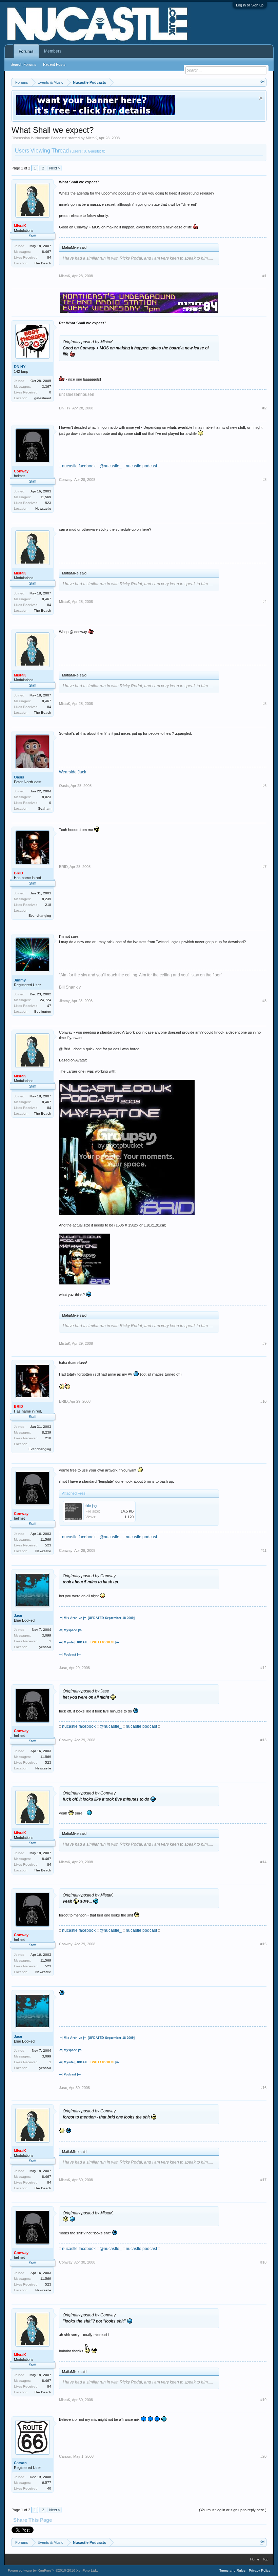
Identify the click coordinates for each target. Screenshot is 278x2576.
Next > (55, 168)
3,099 (47, 1635)
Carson (20, 2463)
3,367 (47, 387)
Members (53, 51)
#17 (263, 2180)
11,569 (46, 497)
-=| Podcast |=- (70, 1655)
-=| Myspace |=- (70, 1630)
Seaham (45, 808)
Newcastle (43, 509)
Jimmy (20, 980)
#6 (264, 786)
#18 (263, 2262)
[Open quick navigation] (262, 82)
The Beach (43, 263)
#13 (263, 1740)
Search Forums (23, 64)
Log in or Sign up (250, 5)
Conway (66, 480)
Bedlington (43, 1011)
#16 (263, 2088)
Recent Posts (54, 64)
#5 (264, 704)
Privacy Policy (260, 2570)
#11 (264, 1550)
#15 (263, 1944)
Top (266, 2559)
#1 (264, 276)
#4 (264, 602)
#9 (264, 1343)
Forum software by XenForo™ (52, 2570)
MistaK (91, 138)
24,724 (46, 1000)
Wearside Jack (73, 772)
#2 (264, 408)
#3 (264, 480)
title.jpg (91, 1506)
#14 (263, 1862)
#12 (263, 1668)
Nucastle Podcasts (51, 138)
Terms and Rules (232, 2570)
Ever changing (40, 916)
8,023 (47, 797)
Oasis (19, 777)
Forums (26, 52)
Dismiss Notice (261, 98)
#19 (263, 2400)
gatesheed (43, 398)
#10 (263, 1401)
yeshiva (45, 1647)
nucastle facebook (79, 466)
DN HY (20, 367)
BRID (63, 867)
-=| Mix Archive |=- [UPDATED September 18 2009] (97, 1618)
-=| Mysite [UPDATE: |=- (89, 1642)
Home (255, 2559)
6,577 (47, 2483)
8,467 (47, 252)
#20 (263, 2456)
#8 (264, 1001)
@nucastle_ (111, 466)
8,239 (47, 899)
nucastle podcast (141, 466)
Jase (18, 1616)
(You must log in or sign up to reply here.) (233, 2510)
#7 (264, 867)
